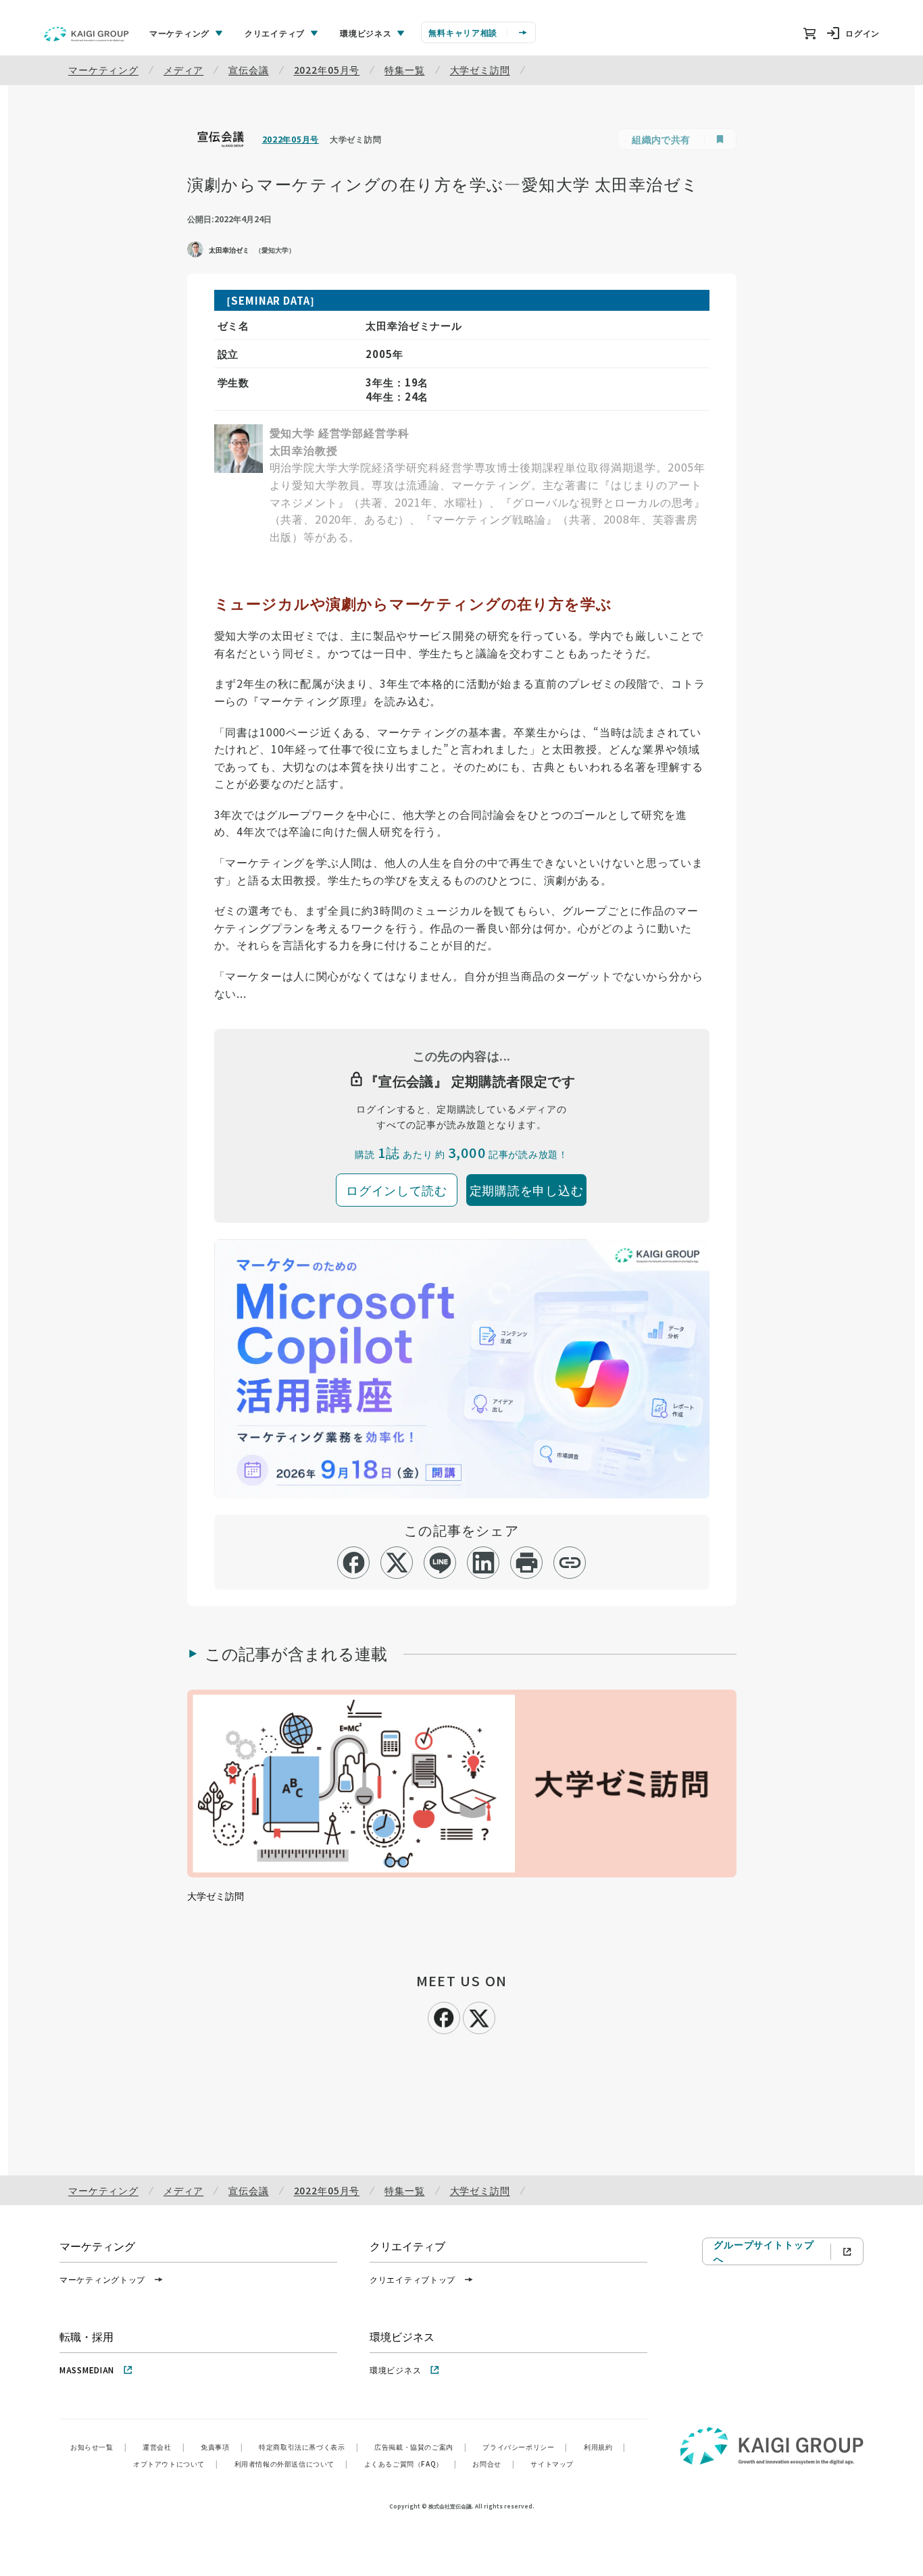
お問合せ (493, 2464)
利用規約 (605, 2447)
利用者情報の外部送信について (291, 2464)
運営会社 (164, 2447)
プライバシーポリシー (525, 2447)
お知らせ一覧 (98, 2447)
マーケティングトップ (102, 2279)
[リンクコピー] (570, 1563)
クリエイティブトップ (413, 2279)
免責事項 (222, 2447)
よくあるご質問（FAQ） (410, 2464)
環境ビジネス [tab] (366, 33)
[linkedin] (483, 1563)
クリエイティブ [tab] (275, 33)
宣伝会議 (248, 70)
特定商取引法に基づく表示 (308, 2447)
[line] (440, 1563)
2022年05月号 (327, 70)
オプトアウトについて (176, 2464)
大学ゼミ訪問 (480, 70)
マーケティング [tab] (179, 33)
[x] (397, 1563)
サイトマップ (552, 2464)
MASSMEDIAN (87, 2370)
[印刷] (527, 1563)
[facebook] (354, 1563)
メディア (183, 70)
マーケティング (103, 70)
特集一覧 (404, 70)
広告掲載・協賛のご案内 (420, 2447)
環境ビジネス (395, 2370)
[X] (479, 2016)
